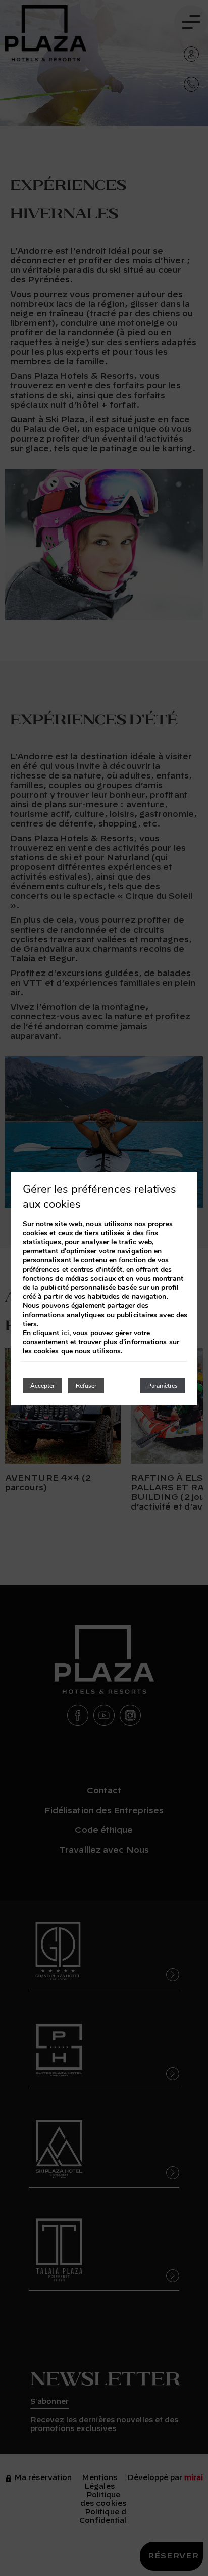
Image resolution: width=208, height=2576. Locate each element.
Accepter (42, 1386)
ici (65, 1333)
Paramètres (163, 1386)
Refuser (86, 1386)
